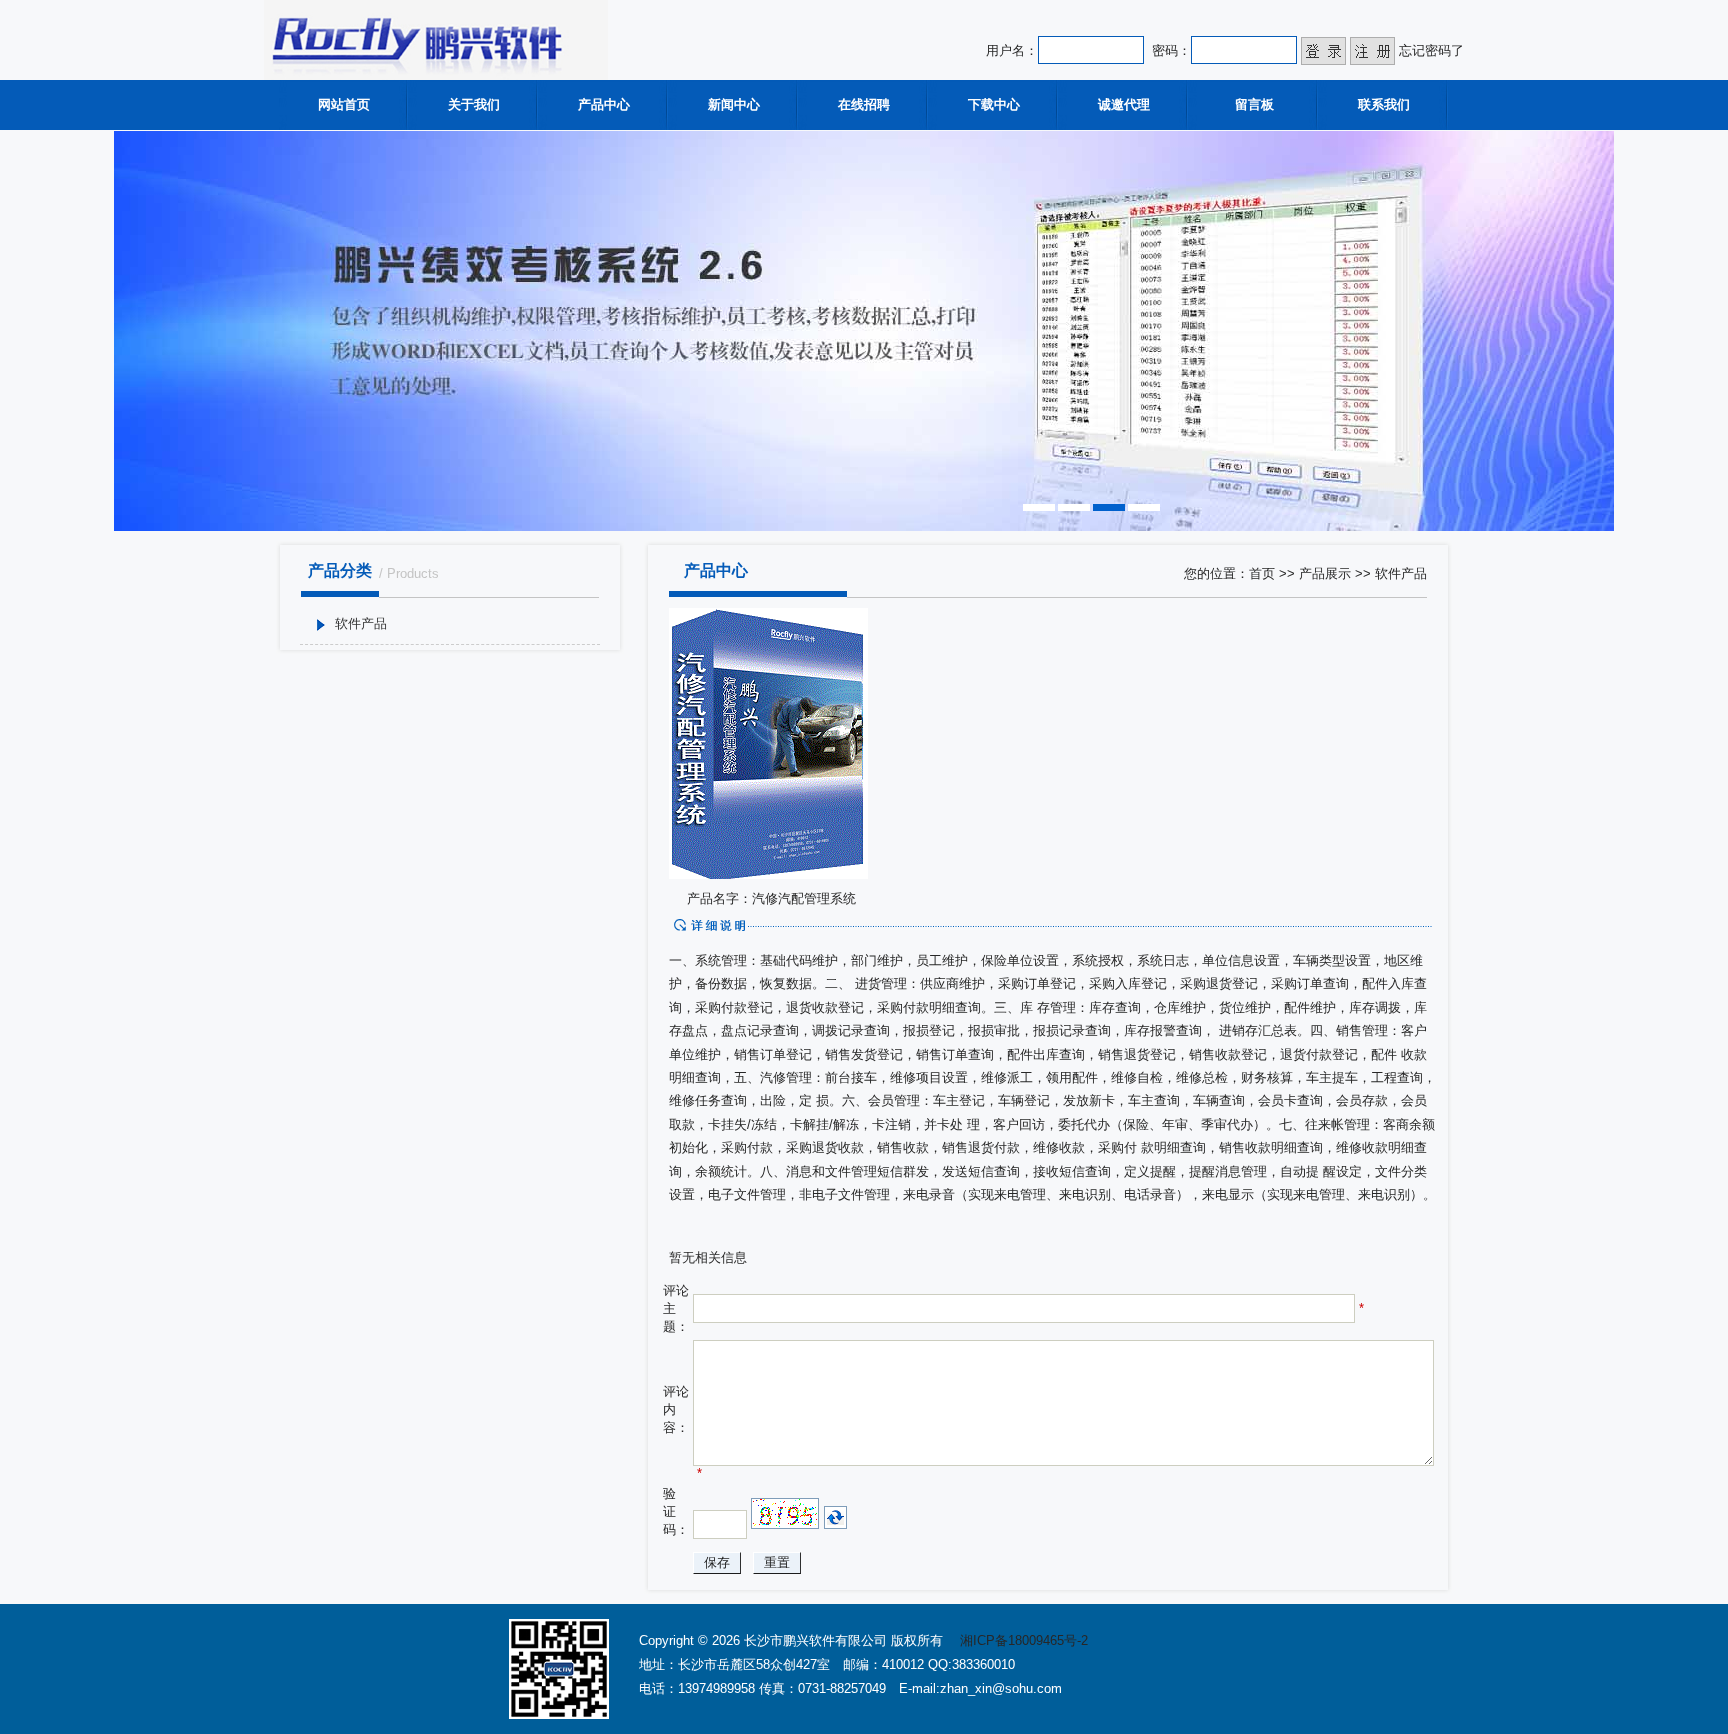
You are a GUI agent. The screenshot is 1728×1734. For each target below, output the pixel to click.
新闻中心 (734, 104)
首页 (1262, 573)
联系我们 (1384, 104)
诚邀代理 (1124, 104)
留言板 (1254, 104)
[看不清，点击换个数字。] (835, 1517)
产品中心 (604, 104)
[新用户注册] (1372, 50)
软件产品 (361, 623)
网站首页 (344, 104)
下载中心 (994, 104)
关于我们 (474, 104)
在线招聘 (864, 104)
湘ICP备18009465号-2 (1024, 1640)
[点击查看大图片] (768, 874)
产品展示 (1325, 573)
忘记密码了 (1431, 50)
